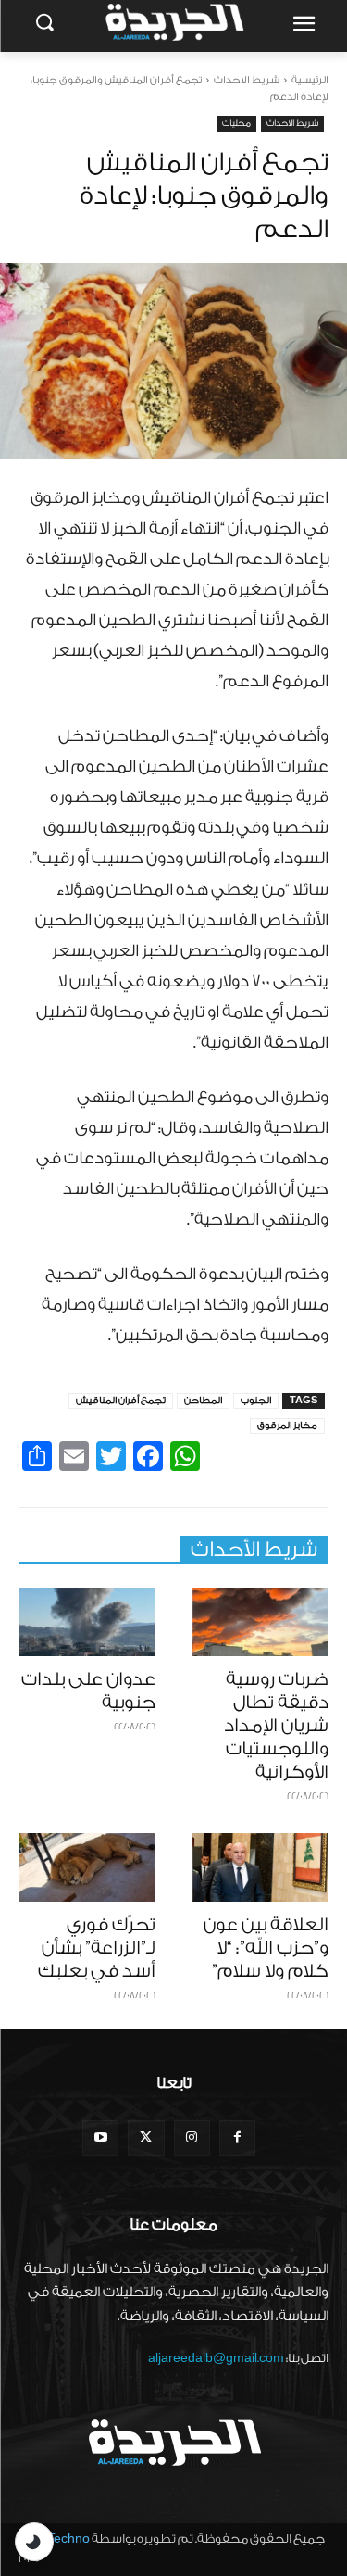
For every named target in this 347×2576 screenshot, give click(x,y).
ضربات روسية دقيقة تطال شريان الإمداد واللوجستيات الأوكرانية (276, 1726)
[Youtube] (100, 2138)
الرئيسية (310, 80)
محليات (236, 123)
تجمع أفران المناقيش (121, 1401)
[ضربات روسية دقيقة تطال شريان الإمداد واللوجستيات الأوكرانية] (261, 1622)
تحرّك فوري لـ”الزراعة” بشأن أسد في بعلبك (97, 1948)
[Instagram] (192, 2138)
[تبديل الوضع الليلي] (34, 2542)
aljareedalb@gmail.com (216, 2358)
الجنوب (256, 1401)
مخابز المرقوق (287, 1426)
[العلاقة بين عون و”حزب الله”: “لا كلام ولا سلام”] (261, 1867)
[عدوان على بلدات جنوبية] (87, 1622)
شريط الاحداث (247, 80)
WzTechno (59, 2538)
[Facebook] (237, 2138)
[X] (146, 2138)
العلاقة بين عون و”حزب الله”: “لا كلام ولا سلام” (266, 1948)
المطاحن (203, 1401)
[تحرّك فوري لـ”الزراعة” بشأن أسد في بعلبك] (87, 1867)
